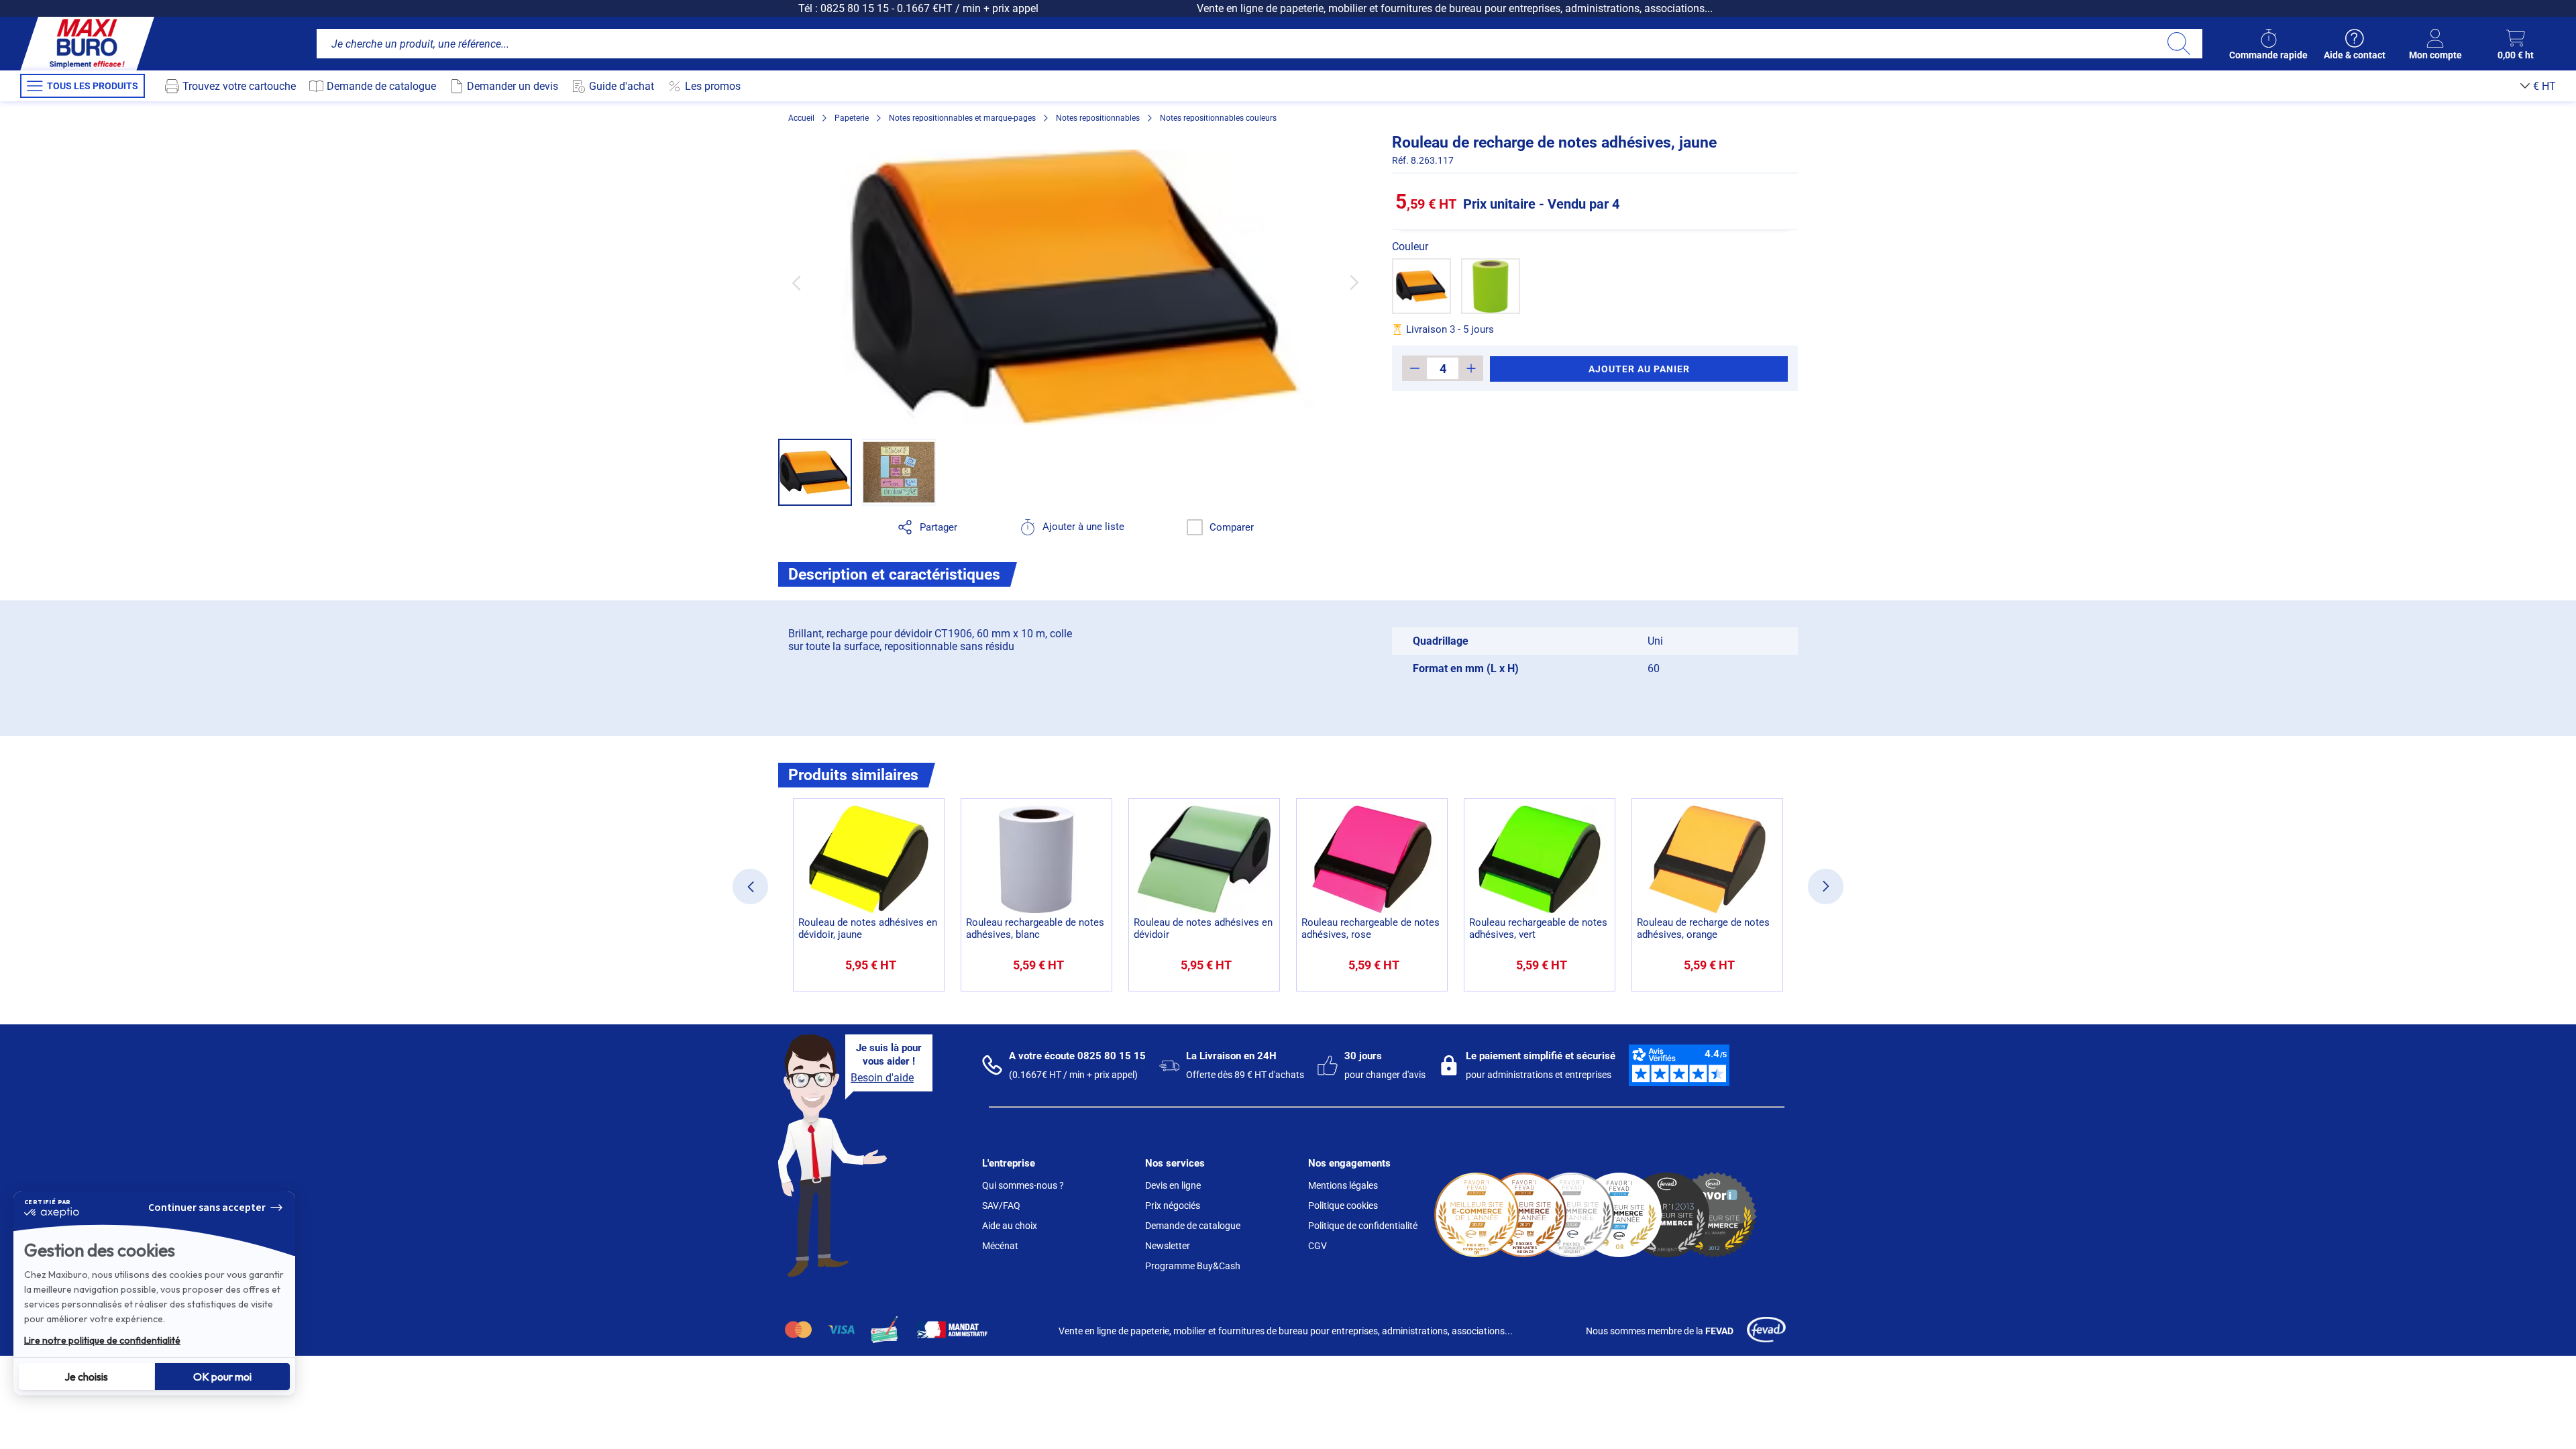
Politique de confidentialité (1363, 1226)
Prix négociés (1173, 1205)
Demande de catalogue (1193, 1226)
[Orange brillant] (1421, 286)
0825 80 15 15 (855, 8)
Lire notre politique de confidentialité (102, 1340)
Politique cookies (1343, 1205)
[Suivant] (1354, 283)
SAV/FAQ (1001, 1205)
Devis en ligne (1173, 1185)
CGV (1318, 1246)
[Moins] (1414, 368)
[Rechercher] (2179, 44)
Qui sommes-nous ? (1023, 1185)
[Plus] (1471, 368)
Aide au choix (1010, 1226)
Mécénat (1000, 1246)
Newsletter (1168, 1246)
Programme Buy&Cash (1193, 1266)
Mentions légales (1343, 1185)
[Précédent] (796, 283)
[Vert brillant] (1491, 286)
